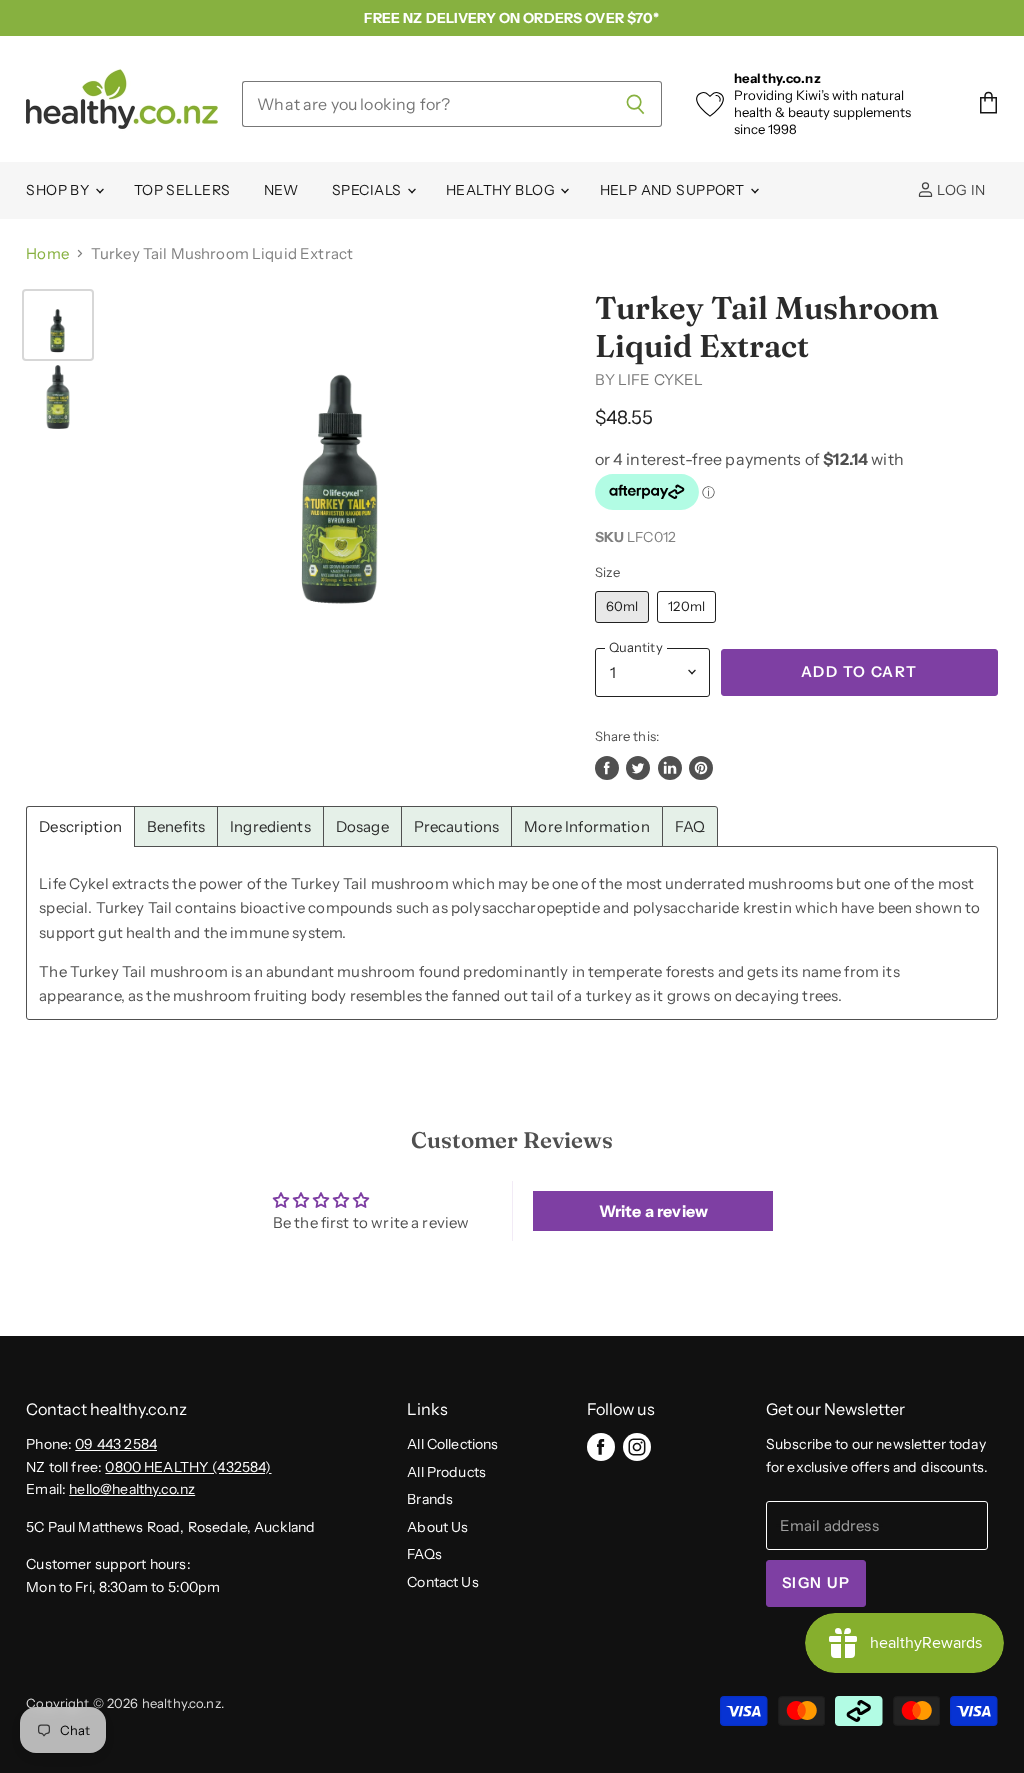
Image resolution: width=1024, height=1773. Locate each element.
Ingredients (270, 826)
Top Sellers (182, 190)
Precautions (457, 826)
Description (80, 826)
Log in (960, 190)
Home (47, 253)
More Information (586, 826)
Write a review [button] (653, 1211)
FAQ (690, 826)
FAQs (424, 1554)
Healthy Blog (502, 190)
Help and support (674, 190)
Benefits (176, 826)
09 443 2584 (116, 1444)
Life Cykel (661, 379)
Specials (368, 190)
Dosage (362, 826)
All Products (446, 1472)
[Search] (635, 104)
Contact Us (443, 1582)
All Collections (452, 1444)
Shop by (59, 190)
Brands (430, 1499)
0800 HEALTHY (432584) (188, 1467)
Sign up (816, 1583)
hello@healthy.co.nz (132, 1489)
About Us (437, 1527)
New (281, 190)
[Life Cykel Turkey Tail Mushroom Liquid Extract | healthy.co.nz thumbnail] (58, 325)
